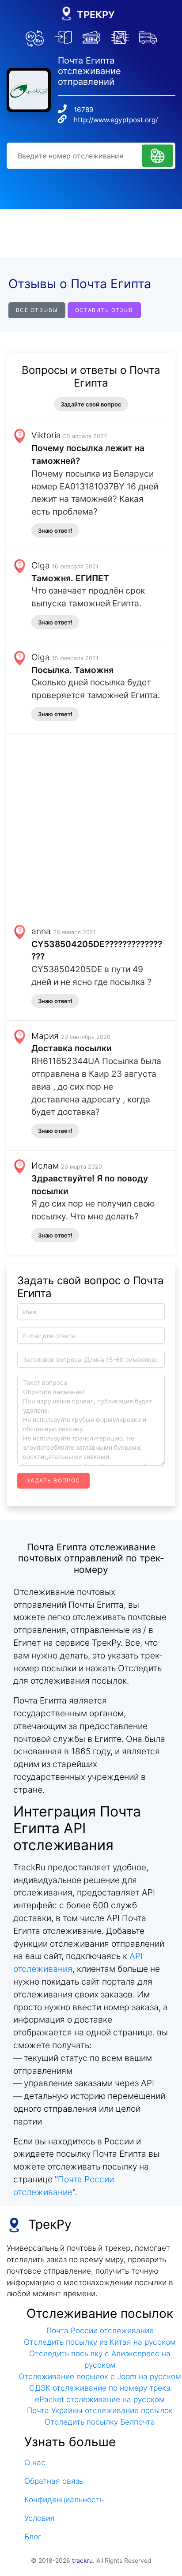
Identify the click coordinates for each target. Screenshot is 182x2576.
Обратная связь (54, 2481)
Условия (40, 2518)
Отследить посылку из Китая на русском (100, 2342)
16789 (84, 110)
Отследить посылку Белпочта (100, 2422)
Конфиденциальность (64, 2499)
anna (41, 931)
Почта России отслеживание (100, 2330)
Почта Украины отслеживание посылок (100, 2410)
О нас (35, 2462)
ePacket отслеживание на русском (100, 2399)
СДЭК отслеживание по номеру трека (100, 2388)
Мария (45, 1036)
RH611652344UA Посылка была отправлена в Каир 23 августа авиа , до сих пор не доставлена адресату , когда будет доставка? (96, 1086)
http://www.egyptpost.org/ (116, 120)
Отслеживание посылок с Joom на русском (100, 2376)
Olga (41, 565)
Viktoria (46, 435)
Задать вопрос (53, 1480)
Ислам (45, 1166)
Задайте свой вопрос (91, 404)
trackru (82, 2561)
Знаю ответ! (55, 530)
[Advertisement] (91, 233)
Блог (33, 2537)
